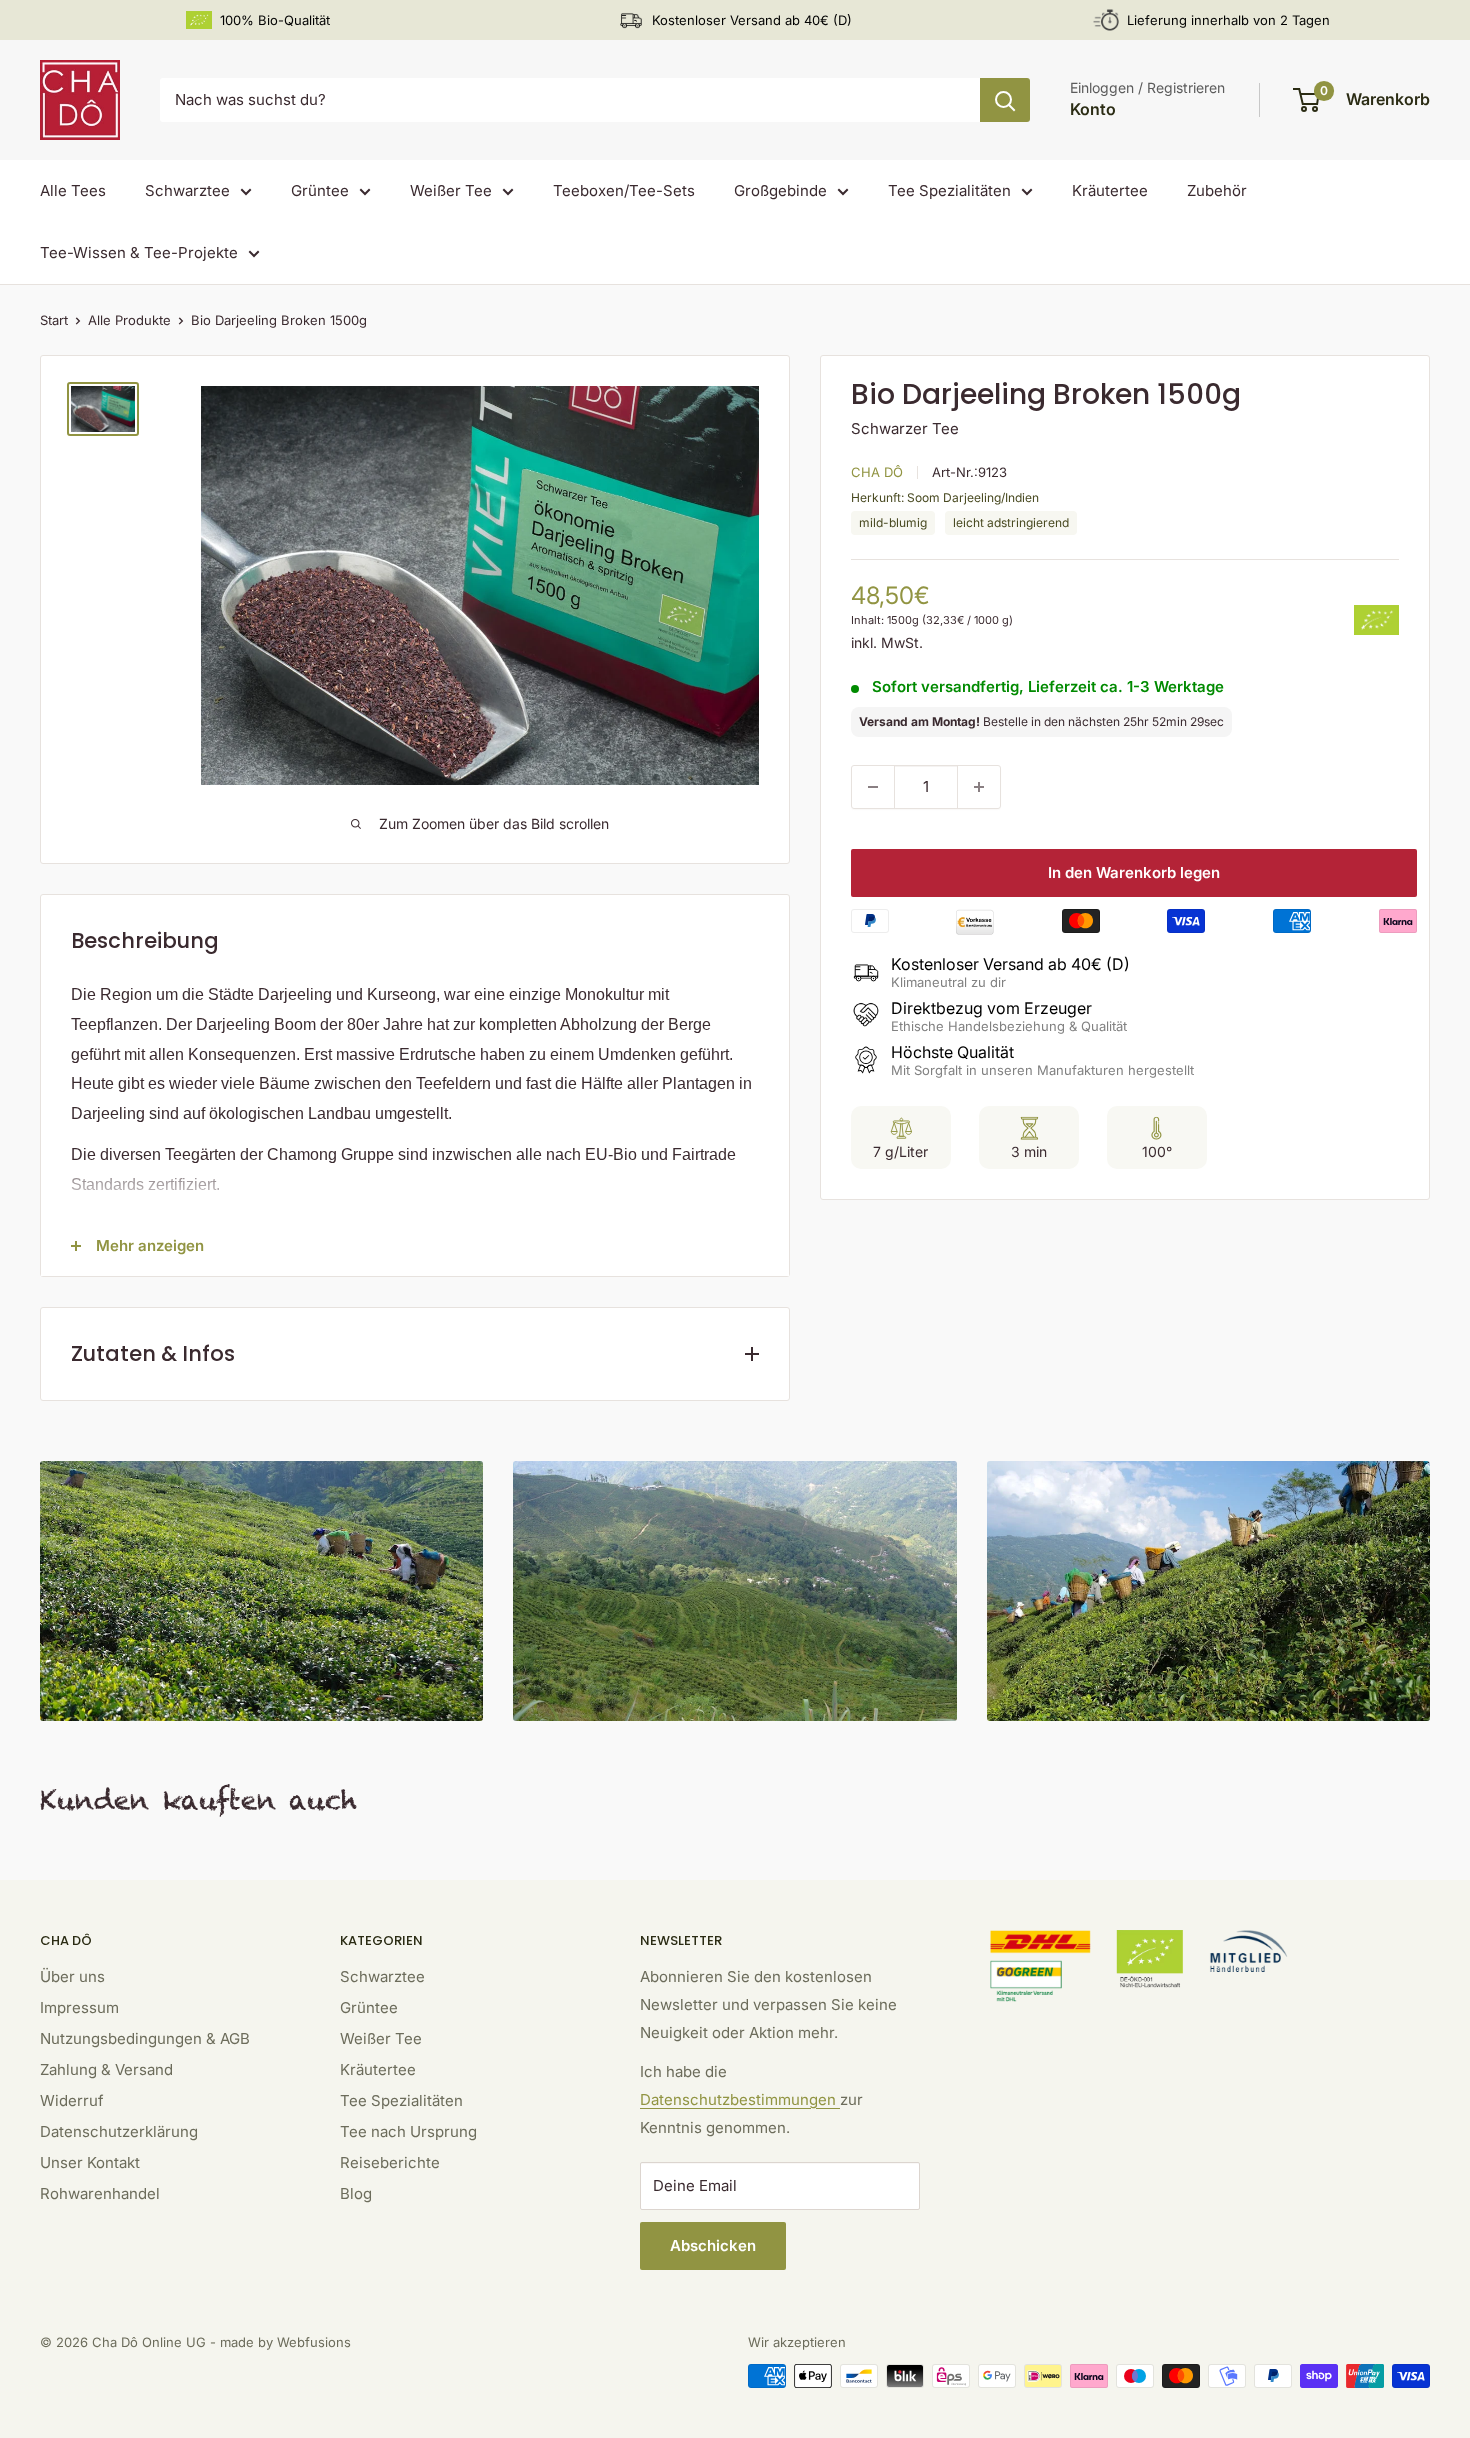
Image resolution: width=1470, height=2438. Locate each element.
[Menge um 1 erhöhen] (979, 787)
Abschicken (713, 2245)
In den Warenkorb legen (1134, 872)
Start (54, 320)
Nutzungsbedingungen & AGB (145, 2038)
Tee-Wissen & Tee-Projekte (139, 252)
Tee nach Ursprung (408, 2131)
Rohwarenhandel (100, 2193)
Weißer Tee (451, 190)
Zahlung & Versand (106, 2069)
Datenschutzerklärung (119, 2131)
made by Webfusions (285, 2342)
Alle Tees (73, 190)
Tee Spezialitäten (949, 190)
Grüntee (320, 190)
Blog (356, 2193)
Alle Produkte (129, 320)
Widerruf (72, 2100)
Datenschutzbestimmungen (740, 2099)
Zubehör (1217, 190)
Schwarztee (187, 190)
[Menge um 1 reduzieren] (873, 787)
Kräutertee (1110, 190)
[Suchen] (1005, 100)
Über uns (72, 1976)
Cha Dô (877, 472)
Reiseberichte (390, 2162)
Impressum (79, 2007)
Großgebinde (780, 190)
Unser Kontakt (90, 2162)
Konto (1093, 109)
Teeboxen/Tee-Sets (624, 190)
